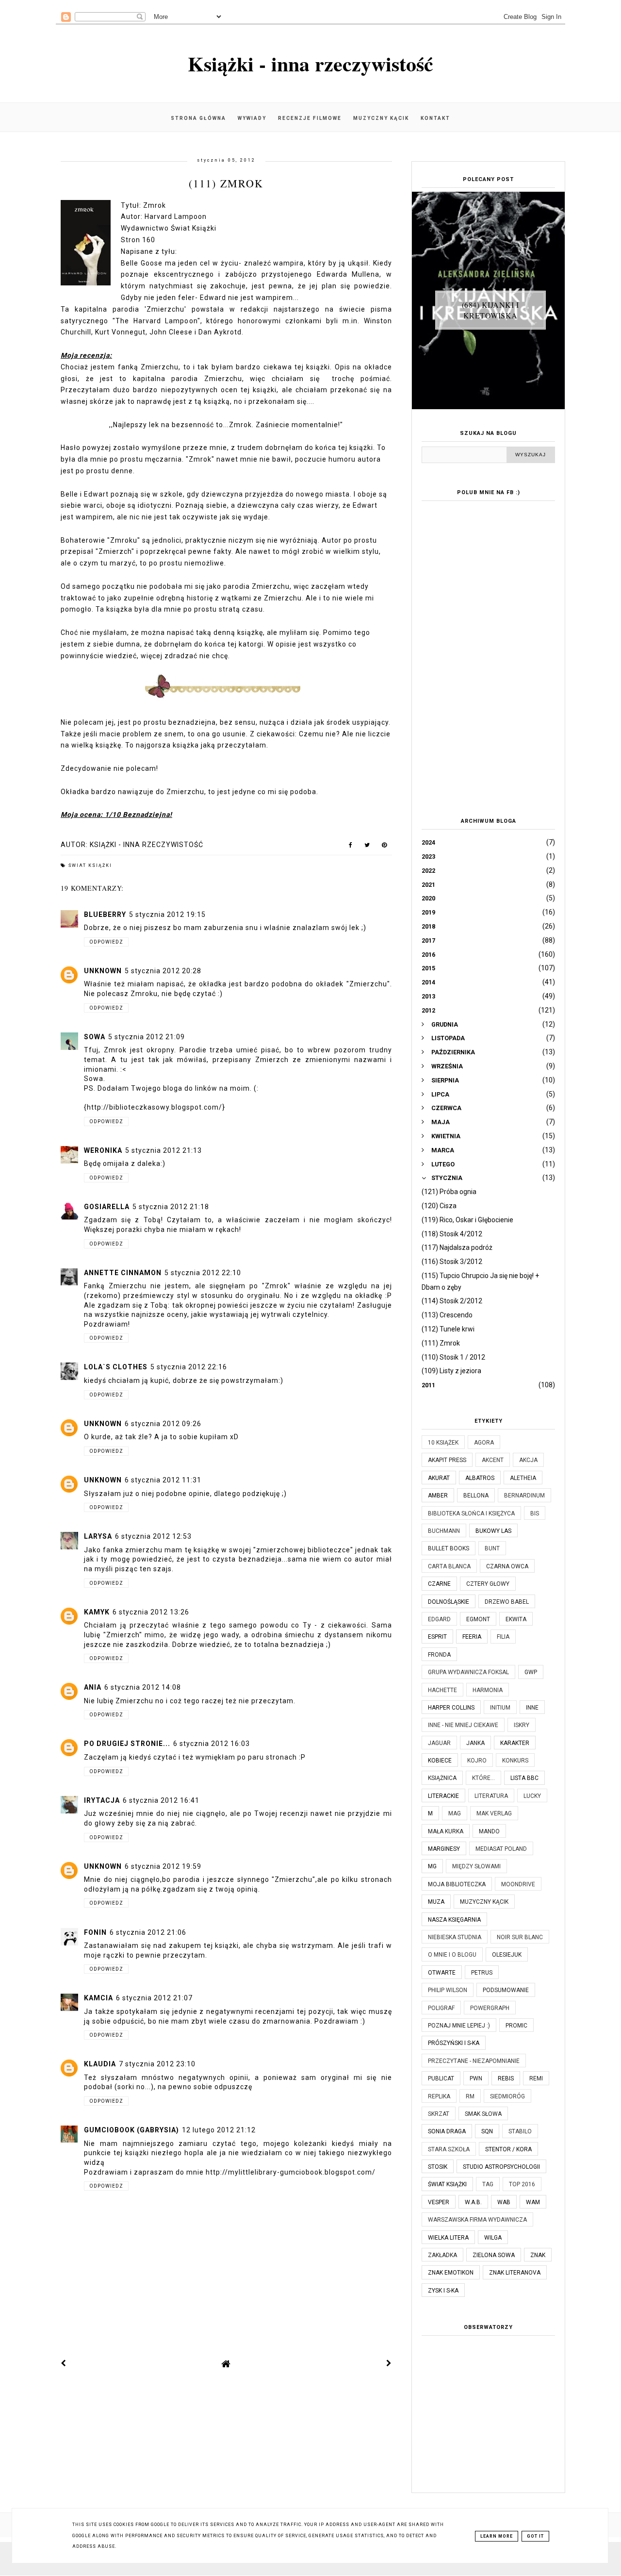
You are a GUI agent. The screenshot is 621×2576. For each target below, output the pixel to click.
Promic (516, 2026)
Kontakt (435, 118)
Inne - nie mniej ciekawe (463, 1725)
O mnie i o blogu (452, 1955)
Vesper (439, 2202)
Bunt (492, 1548)
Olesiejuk (507, 1955)
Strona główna (198, 118)
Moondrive (518, 1884)
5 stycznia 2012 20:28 (163, 971)
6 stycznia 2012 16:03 (212, 1744)
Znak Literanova (515, 2273)
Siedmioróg (507, 2096)
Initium (500, 1708)
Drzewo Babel (507, 1602)
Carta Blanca (449, 1566)
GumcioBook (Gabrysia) (131, 2130)
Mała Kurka (446, 1831)
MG (432, 1866)
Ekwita (516, 1619)
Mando (489, 1831)
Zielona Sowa (494, 2255)
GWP (531, 1672)
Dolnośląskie (449, 1602)
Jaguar (439, 1743)
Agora (484, 1443)
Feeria (472, 1637)
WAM (533, 2202)
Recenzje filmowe (310, 118)
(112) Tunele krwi (448, 1329)
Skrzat (439, 2114)
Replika (439, 2096)
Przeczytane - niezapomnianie (474, 2061)
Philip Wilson (448, 1990)
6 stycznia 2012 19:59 (163, 1866)
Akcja (528, 1460)
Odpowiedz (106, 942)
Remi (536, 2078)
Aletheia (523, 1478)
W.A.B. (473, 2202)
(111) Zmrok (441, 1343)
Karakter (515, 1743)
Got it (535, 2536)
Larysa (98, 1536)
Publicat (441, 2078)
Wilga (493, 2238)
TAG (488, 2184)
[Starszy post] (389, 2363)
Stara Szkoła (449, 2149)
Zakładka (442, 2255)
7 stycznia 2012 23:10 (157, 2064)
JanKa (475, 1743)
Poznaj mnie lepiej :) (459, 2026)
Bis (535, 1513)
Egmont (478, 1619)
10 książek (443, 1443)
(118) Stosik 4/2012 (452, 1234)
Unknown (103, 971)
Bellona (476, 1496)
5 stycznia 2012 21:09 (147, 1037)
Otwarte (442, 1973)
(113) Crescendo (447, 1315)
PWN (476, 2078)
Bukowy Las (493, 1531)
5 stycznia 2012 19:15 (167, 914)
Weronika (103, 1150)
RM (470, 2096)
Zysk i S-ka (443, 2291)
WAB (504, 2202)
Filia (503, 1637)
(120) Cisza (439, 1206)
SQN (487, 2131)
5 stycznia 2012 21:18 (171, 1207)
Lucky (532, 1796)
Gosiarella (107, 1207)
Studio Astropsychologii (501, 2167)
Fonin (95, 1932)
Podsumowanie (506, 1990)
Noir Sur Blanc (520, 1937)
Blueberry (105, 914)
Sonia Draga (447, 2131)
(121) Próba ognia (449, 1192)
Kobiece (440, 1761)
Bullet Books (449, 1548)
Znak (538, 2255)
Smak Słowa (483, 2114)
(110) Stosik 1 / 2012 (453, 1357)
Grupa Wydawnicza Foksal (468, 1672)
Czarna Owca (507, 1566)
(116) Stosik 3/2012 (452, 1262)
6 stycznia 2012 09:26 (163, 1424)
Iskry (522, 1725)
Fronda (439, 1655)
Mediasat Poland (501, 1849)
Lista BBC (524, 1778)
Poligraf (441, 2008)
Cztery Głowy (488, 1584)
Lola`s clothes (116, 1367)
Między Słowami (476, 1866)
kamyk (97, 1612)
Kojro (477, 1761)
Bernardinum (524, 1496)
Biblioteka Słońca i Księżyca (471, 1513)
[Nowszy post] (64, 2363)
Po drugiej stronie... (127, 1744)
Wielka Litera (448, 2238)
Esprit (437, 1637)
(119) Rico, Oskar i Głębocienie (467, 1220)
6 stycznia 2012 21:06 (148, 1932)
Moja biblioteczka (457, 1884)
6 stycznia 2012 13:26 (151, 1612)
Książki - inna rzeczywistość (310, 63)
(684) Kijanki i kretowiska (490, 310)
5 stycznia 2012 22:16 (189, 1367)
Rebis (506, 2078)
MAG (455, 1813)
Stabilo (520, 2131)
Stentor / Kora (508, 2149)
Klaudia (100, 2064)
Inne (532, 1708)
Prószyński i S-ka (454, 2043)
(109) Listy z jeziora (451, 1371)
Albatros (480, 1478)
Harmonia (488, 1690)
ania (93, 1687)
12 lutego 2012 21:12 (219, 2130)
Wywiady (252, 118)
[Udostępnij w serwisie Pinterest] (384, 847)
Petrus (482, 1973)
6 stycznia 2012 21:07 (154, 1998)
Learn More (497, 2536)
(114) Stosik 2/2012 (452, 1301)
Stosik (438, 2167)
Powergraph (490, 2008)
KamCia (98, 1998)
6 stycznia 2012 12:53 (153, 1536)
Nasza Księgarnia (454, 1920)
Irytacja (102, 1800)
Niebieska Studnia (455, 1937)
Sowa (95, 1037)
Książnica (442, 1778)
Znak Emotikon (451, 2273)
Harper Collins (451, 1708)
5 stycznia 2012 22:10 (203, 1273)
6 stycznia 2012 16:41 (161, 1800)
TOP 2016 (522, 2184)
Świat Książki (90, 865)
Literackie (443, 1796)
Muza (436, 1902)
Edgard (439, 1619)
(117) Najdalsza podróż (457, 1247)
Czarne (439, 1584)
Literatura (491, 1796)
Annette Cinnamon (123, 1273)
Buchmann (444, 1531)
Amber (438, 1496)
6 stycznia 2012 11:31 (163, 1480)
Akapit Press (447, 1460)
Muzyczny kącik (381, 118)
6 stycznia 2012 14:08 (143, 1687)
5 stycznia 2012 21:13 (163, 1150)
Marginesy (444, 1849)
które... (483, 1778)
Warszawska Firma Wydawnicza (477, 2220)
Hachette (442, 1690)
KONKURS (515, 1761)
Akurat (439, 1478)
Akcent (493, 1460)
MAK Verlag (494, 1813)
